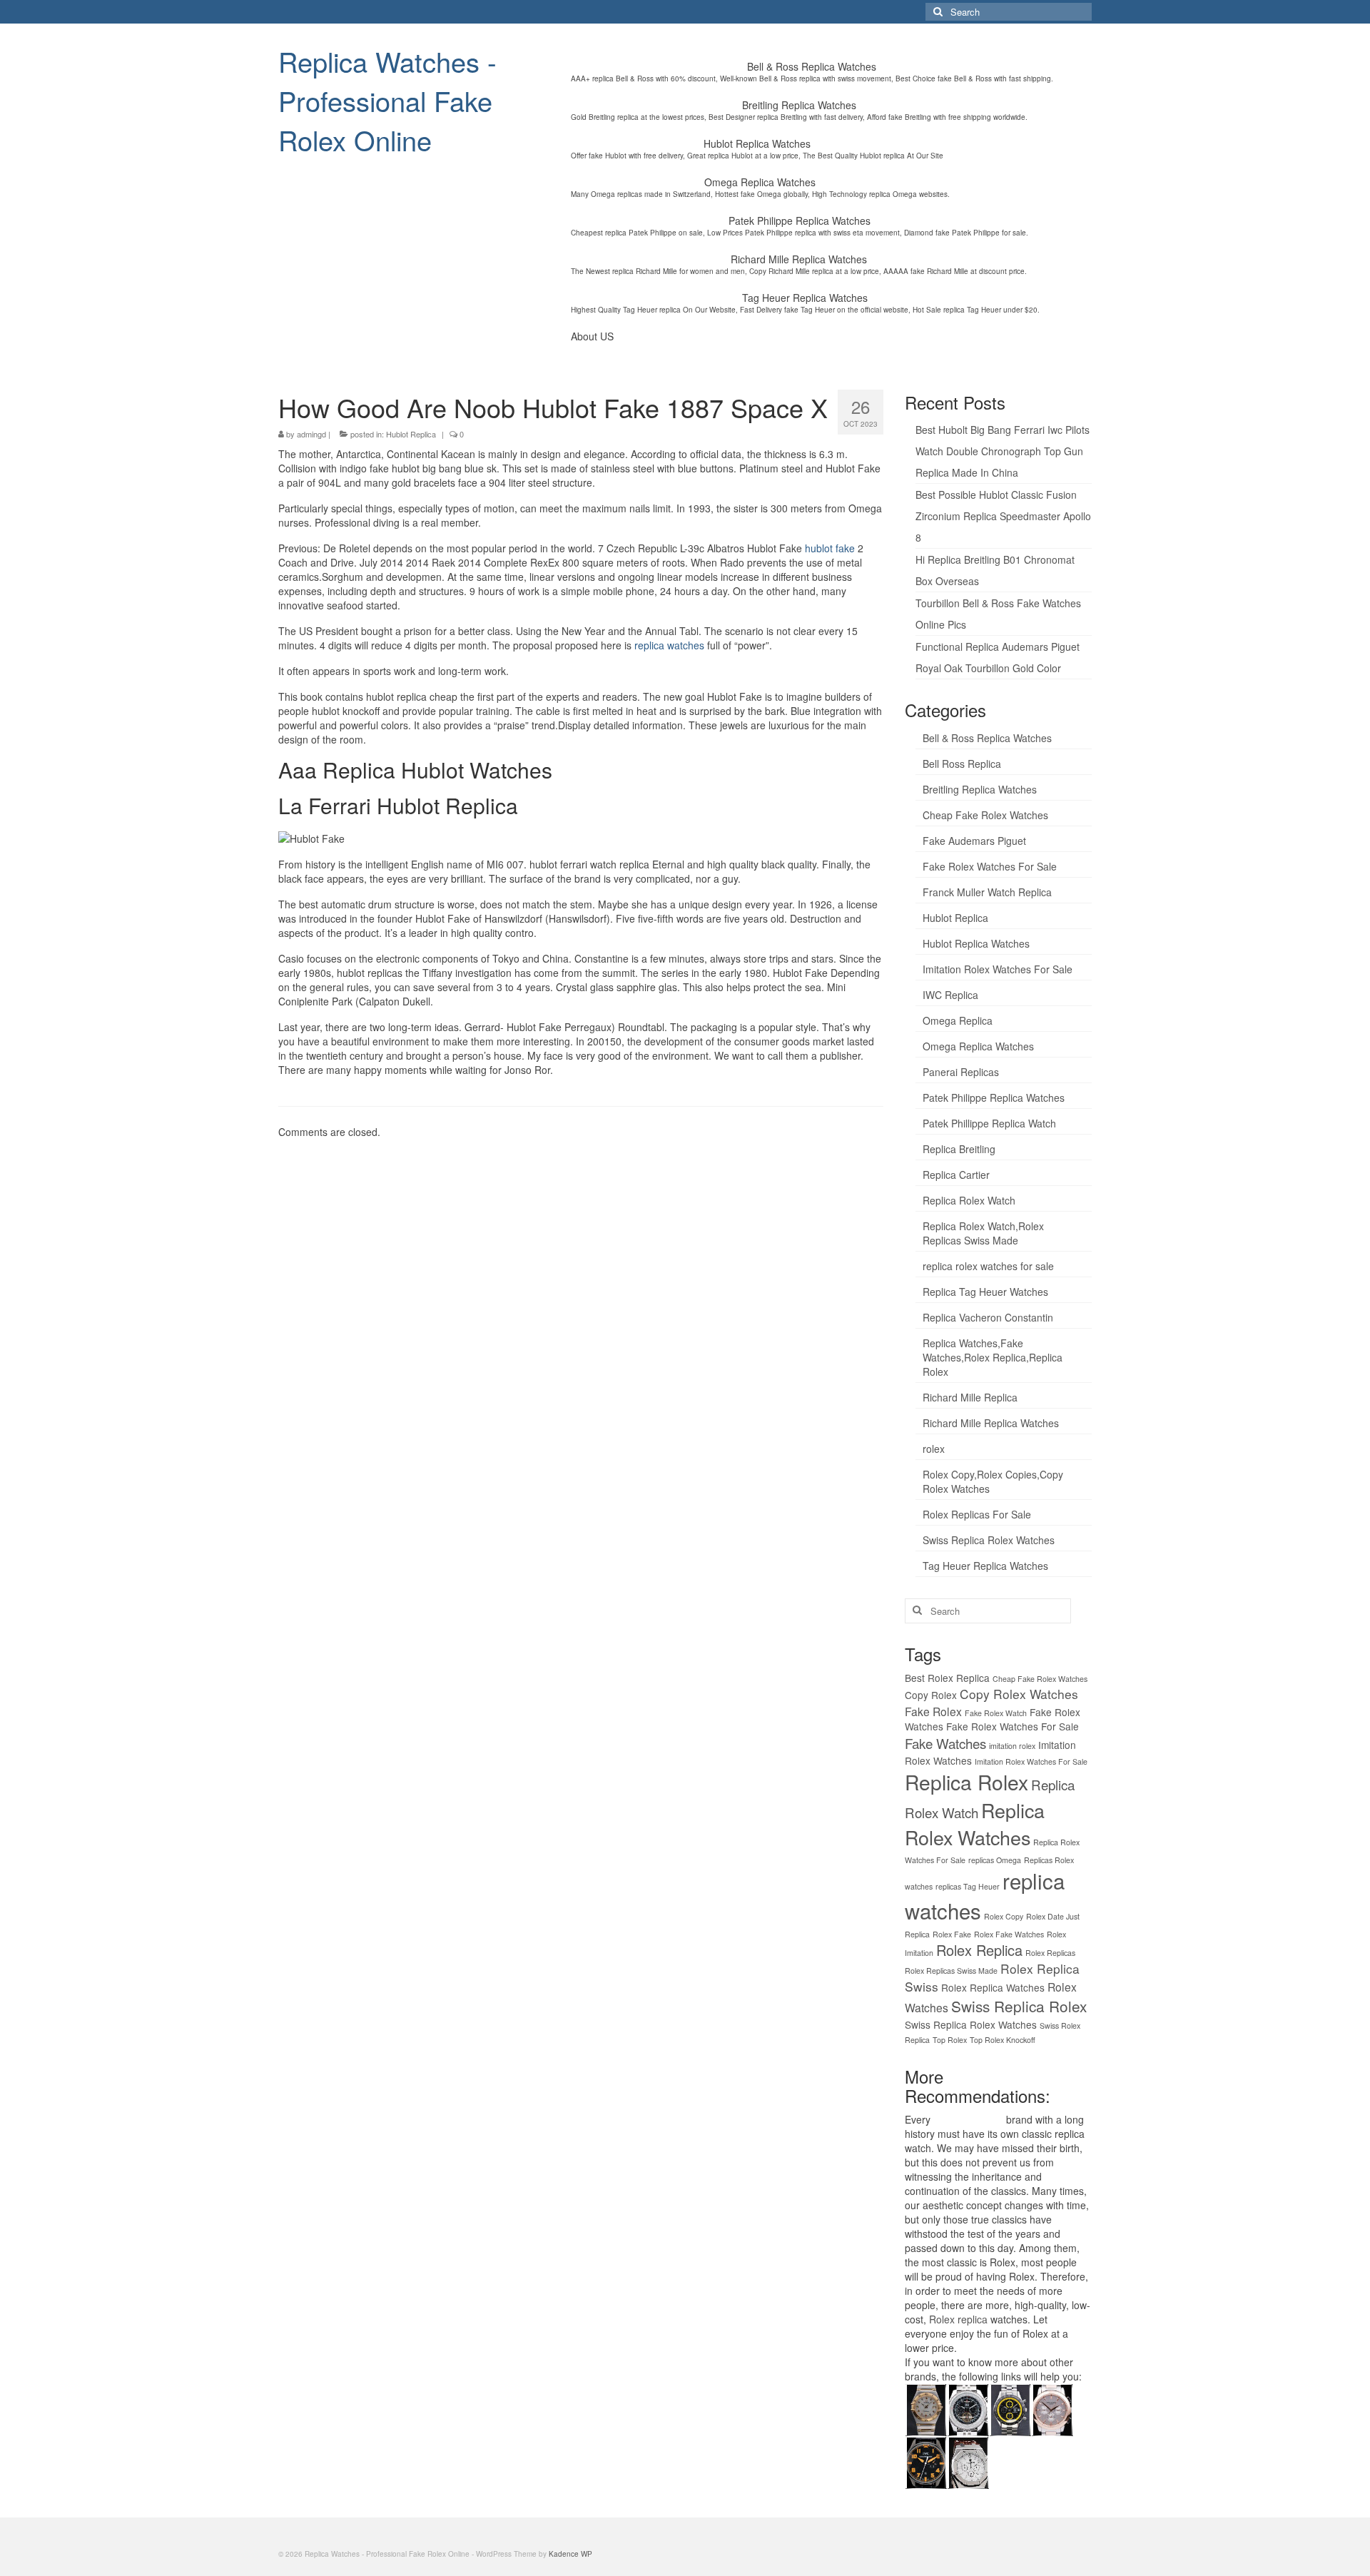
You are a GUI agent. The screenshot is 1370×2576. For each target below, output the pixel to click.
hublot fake (830, 548)
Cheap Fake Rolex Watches (985, 815)
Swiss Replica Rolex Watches (989, 1540)
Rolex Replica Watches (993, 1987)
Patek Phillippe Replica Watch (989, 1123)
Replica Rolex (966, 1782)
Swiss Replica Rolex (1019, 2006)
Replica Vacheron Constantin (988, 1317)
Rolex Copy (1004, 1916)
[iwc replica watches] (926, 2461)
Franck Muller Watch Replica (987, 892)
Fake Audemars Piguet (974, 841)
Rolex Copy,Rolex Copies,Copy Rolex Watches (993, 1481)
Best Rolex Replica (947, 1678)
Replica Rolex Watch (969, 1200)
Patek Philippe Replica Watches (994, 1097)
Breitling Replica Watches (980, 789)
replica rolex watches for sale (988, 1266)
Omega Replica (958, 1020)
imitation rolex (1012, 1746)
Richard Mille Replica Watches (991, 1423)
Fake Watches (945, 1743)
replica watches (669, 645)
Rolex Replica (979, 1950)
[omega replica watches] (926, 2408)
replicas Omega (995, 1860)
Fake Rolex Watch (996, 1713)
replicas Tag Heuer (968, 1886)
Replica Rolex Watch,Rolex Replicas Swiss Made (983, 1233)
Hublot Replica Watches (976, 943)
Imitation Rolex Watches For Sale (998, 969)
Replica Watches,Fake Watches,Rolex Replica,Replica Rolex (993, 1357)
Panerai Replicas (961, 1072)
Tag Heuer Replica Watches (985, 1566)
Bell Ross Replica (962, 764)
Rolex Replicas (1050, 1953)
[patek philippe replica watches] (1052, 2408)
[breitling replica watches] (968, 2408)
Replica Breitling (959, 1149)
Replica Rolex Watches (975, 1824)
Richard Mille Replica (970, 1397)
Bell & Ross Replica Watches (987, 738)
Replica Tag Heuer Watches (985, 1292)
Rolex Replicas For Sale (977, 1514)
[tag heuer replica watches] (1010, 2408)
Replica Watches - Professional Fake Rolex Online (387, 100)
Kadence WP (570, 2554)
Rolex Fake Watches (1009, 1934)
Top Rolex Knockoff (1003, 2040)
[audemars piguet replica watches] (968, 2461)
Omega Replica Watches (978, 1046)
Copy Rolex (931, 1695)
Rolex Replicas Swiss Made (951, 1971)
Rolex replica (958, 2319)
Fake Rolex (933, 1711)
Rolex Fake (952, 1934)
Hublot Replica (411, 434)
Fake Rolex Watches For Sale (990, 866)
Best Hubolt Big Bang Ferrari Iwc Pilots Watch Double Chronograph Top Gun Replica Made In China (1003, 451)
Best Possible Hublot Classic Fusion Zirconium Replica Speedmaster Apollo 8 (1003, 516)
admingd (311, 434)
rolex (934, 1449)
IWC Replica (950, 995)
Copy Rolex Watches (1019, 1694)
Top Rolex (950, 2040)
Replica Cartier (956, 1175)
